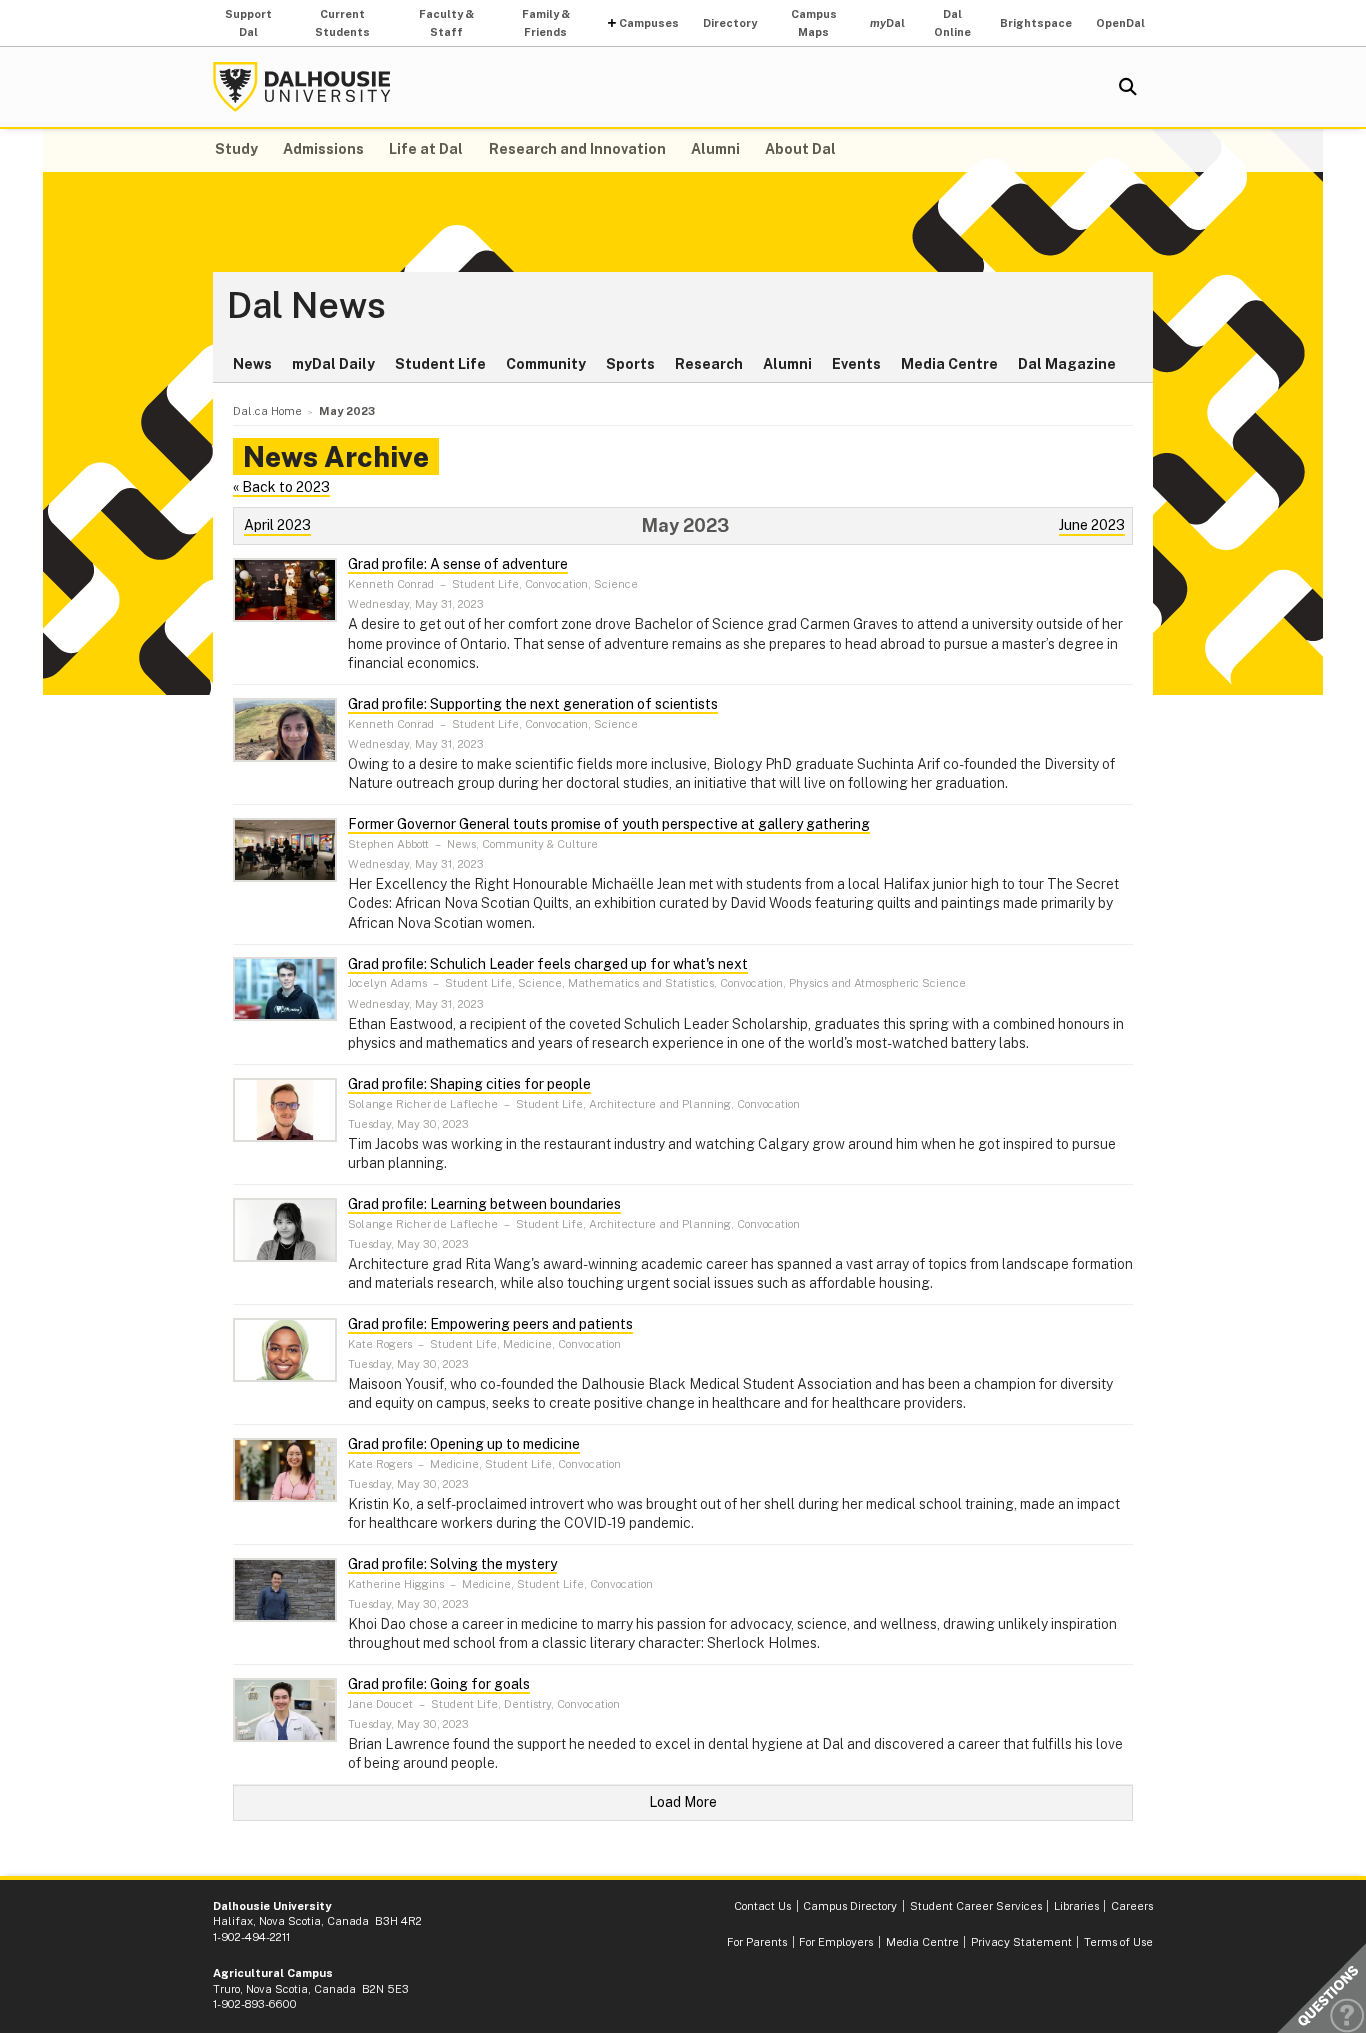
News (252, 364)
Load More (683, 1802)
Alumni (715, 149)
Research (709, 364)
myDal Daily (333, 364)
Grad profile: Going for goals (439, 1684)
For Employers (836, 1942)
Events (856, 364)
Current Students (342, 23)
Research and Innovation (577, 149)
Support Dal (248, 23)
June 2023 (1092, 525)
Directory (730, 23)
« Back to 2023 (281, 487)
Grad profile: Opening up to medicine (464, 1444)
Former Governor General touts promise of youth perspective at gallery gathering (609, 824)
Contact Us (762, 1906)
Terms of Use (1118, 1942)
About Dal (800, 149)
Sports (630, 364)
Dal (887, 23)
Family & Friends (546, 23)
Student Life (440, 364)
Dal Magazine (1067, 364)
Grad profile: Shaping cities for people (469, 1084)
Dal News (306, 306)
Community (546, 364)
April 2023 (277, 525)
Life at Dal (426, 149)
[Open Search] (1128, 87)
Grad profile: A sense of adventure (458, 564)
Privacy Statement (1021, 1942)
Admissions (323, 149)
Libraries (1076, 1906)
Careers (1132, 1906)
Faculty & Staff (446, 23)
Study (236, 149)
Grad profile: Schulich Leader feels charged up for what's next (548, 964)
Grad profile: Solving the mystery (452, 1564)
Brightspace (1036, 23)
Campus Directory (850, 1906)
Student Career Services (976, 1906)
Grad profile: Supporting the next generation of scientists (533, 704)
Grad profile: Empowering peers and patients (490, 1324)
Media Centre (949, 364)
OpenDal (1120, 23)
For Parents (757, 1942)
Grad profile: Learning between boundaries (484, 1204)
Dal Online (952, 23)
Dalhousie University (302, 87)
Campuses (649, 23)
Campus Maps (814, 23)
